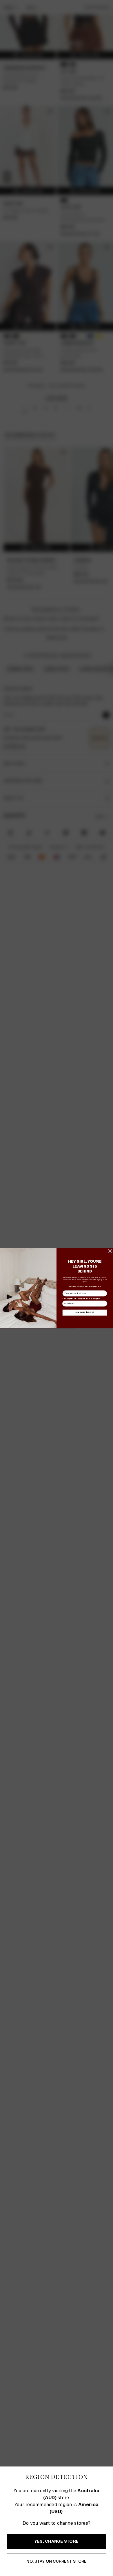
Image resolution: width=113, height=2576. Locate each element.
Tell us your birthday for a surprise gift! (81, 1298)
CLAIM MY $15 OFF (85, 1312)
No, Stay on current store (56, 2561)
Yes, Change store (57, 2541)
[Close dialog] (110, 1251)
